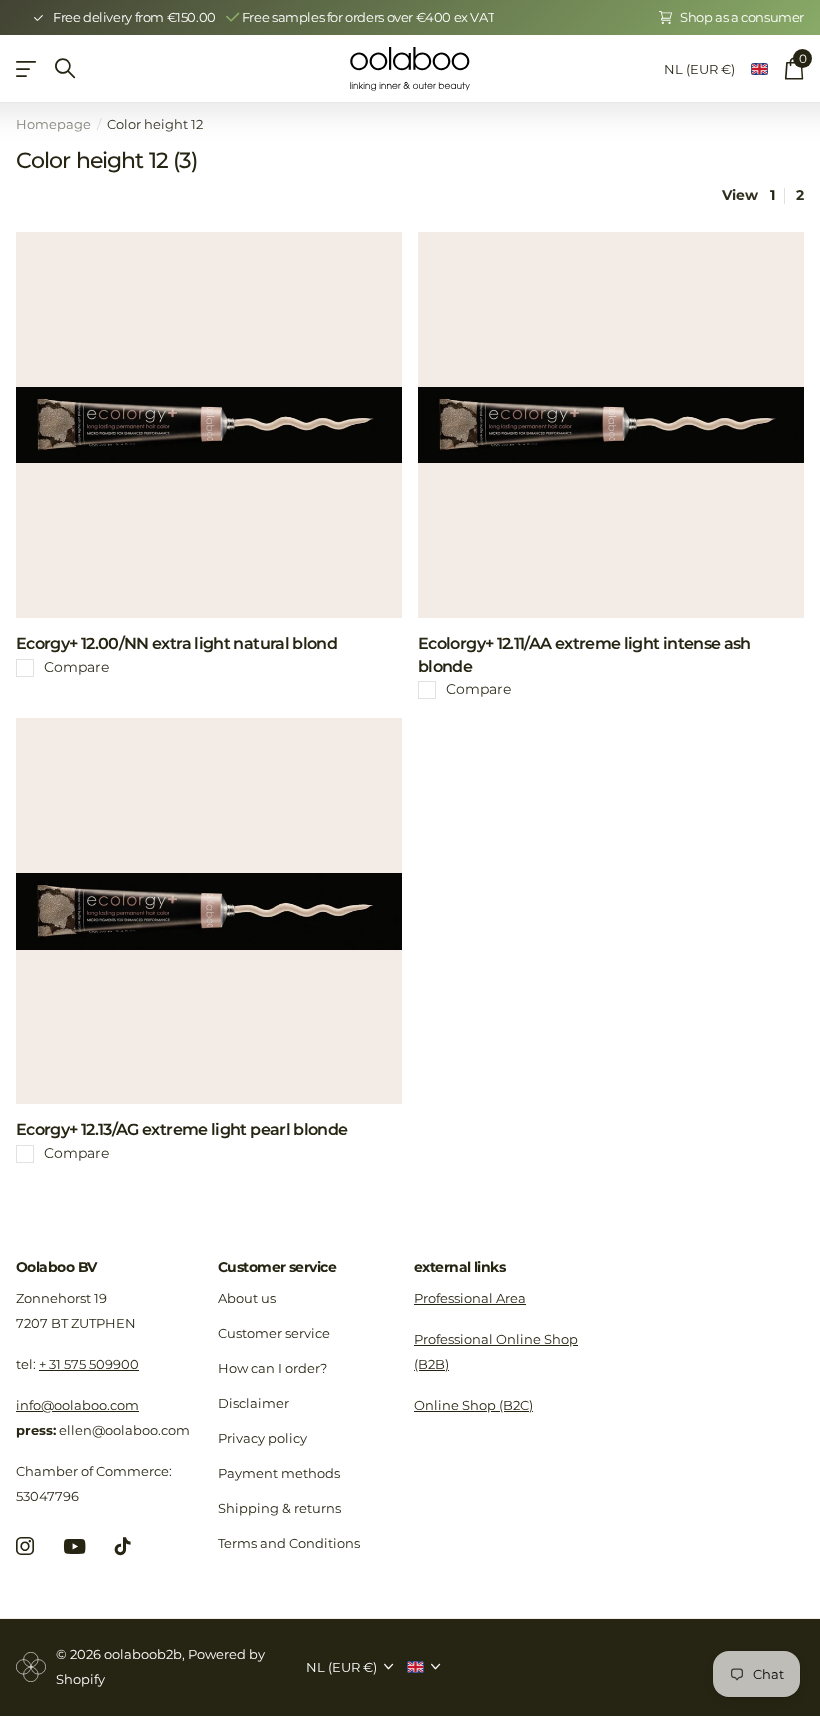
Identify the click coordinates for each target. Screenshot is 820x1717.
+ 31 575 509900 (89, 1364)
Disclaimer (253, 1403)
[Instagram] (25, 1546)
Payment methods (279, 1473)
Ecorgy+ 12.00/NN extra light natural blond (176, 643)
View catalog (27, 68)
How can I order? (272, 1368)
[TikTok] (123, 1546)
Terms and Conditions (289, 1543)
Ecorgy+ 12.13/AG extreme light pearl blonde (181, 1129)
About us (247, 1298)
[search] (65, 68)
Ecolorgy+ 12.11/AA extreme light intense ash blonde (584, 655)
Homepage (53, 124)
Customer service (277, 1267)
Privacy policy (262, 1438)
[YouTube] (74, 1546)
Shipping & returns (279, 1508)
